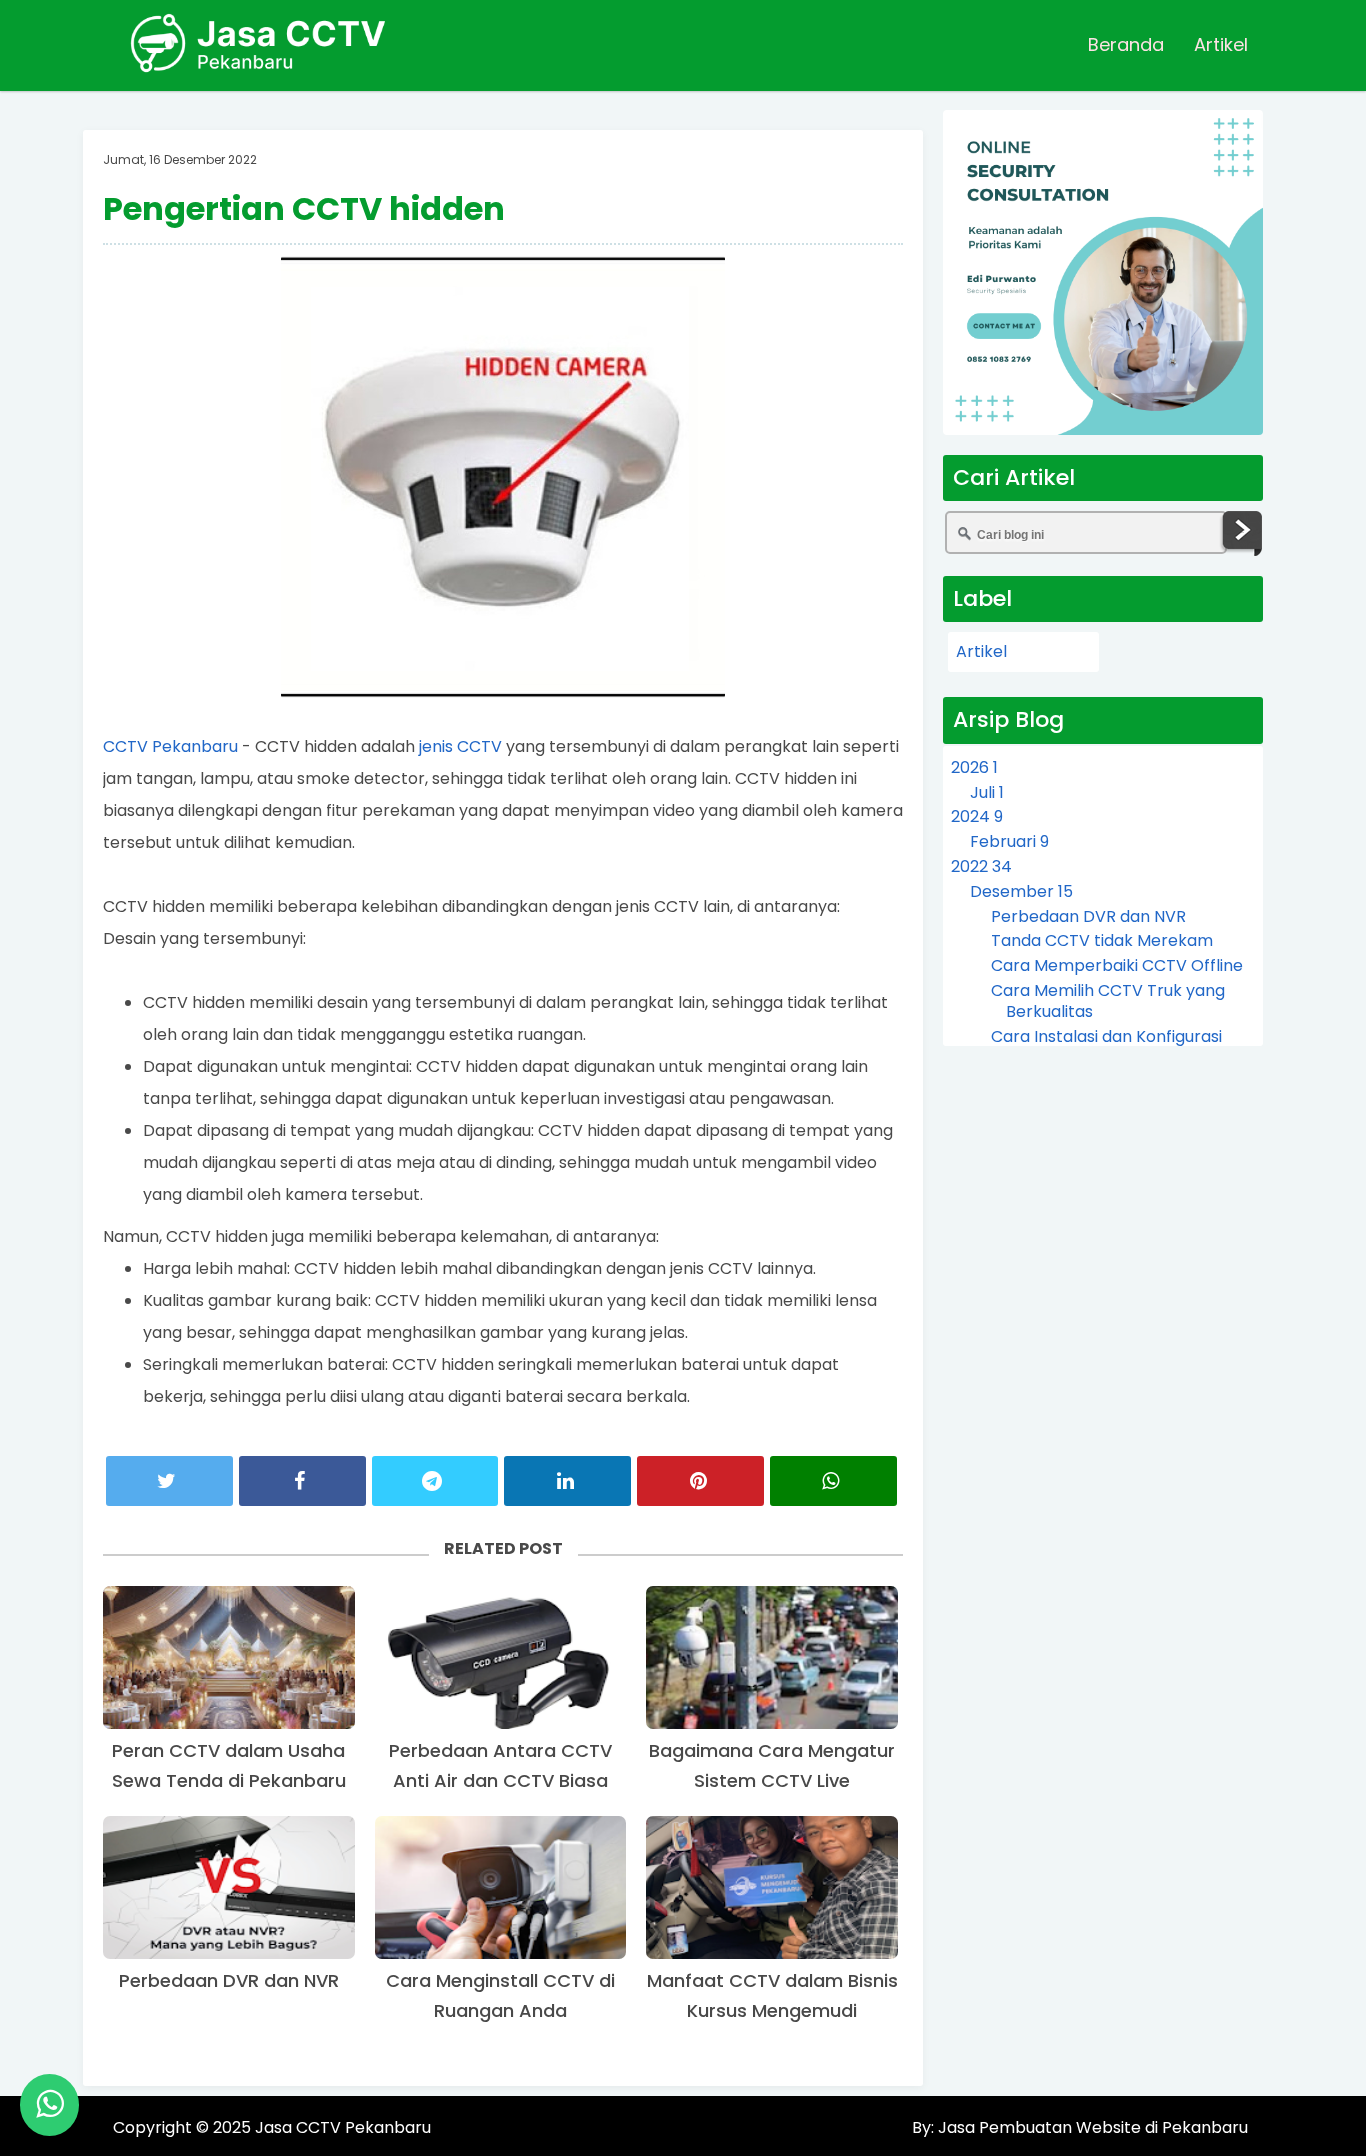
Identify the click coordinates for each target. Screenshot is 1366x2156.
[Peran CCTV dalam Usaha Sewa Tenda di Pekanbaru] (229, 1657)
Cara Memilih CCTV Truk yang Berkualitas (1108, 1001)
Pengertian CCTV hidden (304, 208)
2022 (981, 866)
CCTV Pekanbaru (170, 746)
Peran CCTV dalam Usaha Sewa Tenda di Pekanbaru (229, 1765)
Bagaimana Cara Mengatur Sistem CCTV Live (772, 1765)
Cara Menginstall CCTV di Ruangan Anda (500, 1995)
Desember (1021, 891)
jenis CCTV (460, 746)
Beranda (1126, 44)
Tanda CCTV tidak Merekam (1102, 940)
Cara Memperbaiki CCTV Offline (1117, 965)
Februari (1009, 841)
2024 (977, 816)
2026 (974, 767)
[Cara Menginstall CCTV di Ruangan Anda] (501, 1887)
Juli (987, 792)
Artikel (1221, 44)
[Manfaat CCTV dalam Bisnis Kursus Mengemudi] (772, 1887)
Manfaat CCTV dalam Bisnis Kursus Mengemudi (772, 1995)
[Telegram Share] (435, 1481)
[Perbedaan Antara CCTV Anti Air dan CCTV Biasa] (501, 1657)
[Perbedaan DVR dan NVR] (229, 1887)
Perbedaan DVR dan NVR (229, 1980)
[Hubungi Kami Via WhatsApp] (49, 2105)
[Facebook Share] (302, 1481)
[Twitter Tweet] (169, 1481)
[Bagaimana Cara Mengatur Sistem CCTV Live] (772, 1657)
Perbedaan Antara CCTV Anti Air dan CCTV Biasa (500, 1765)
